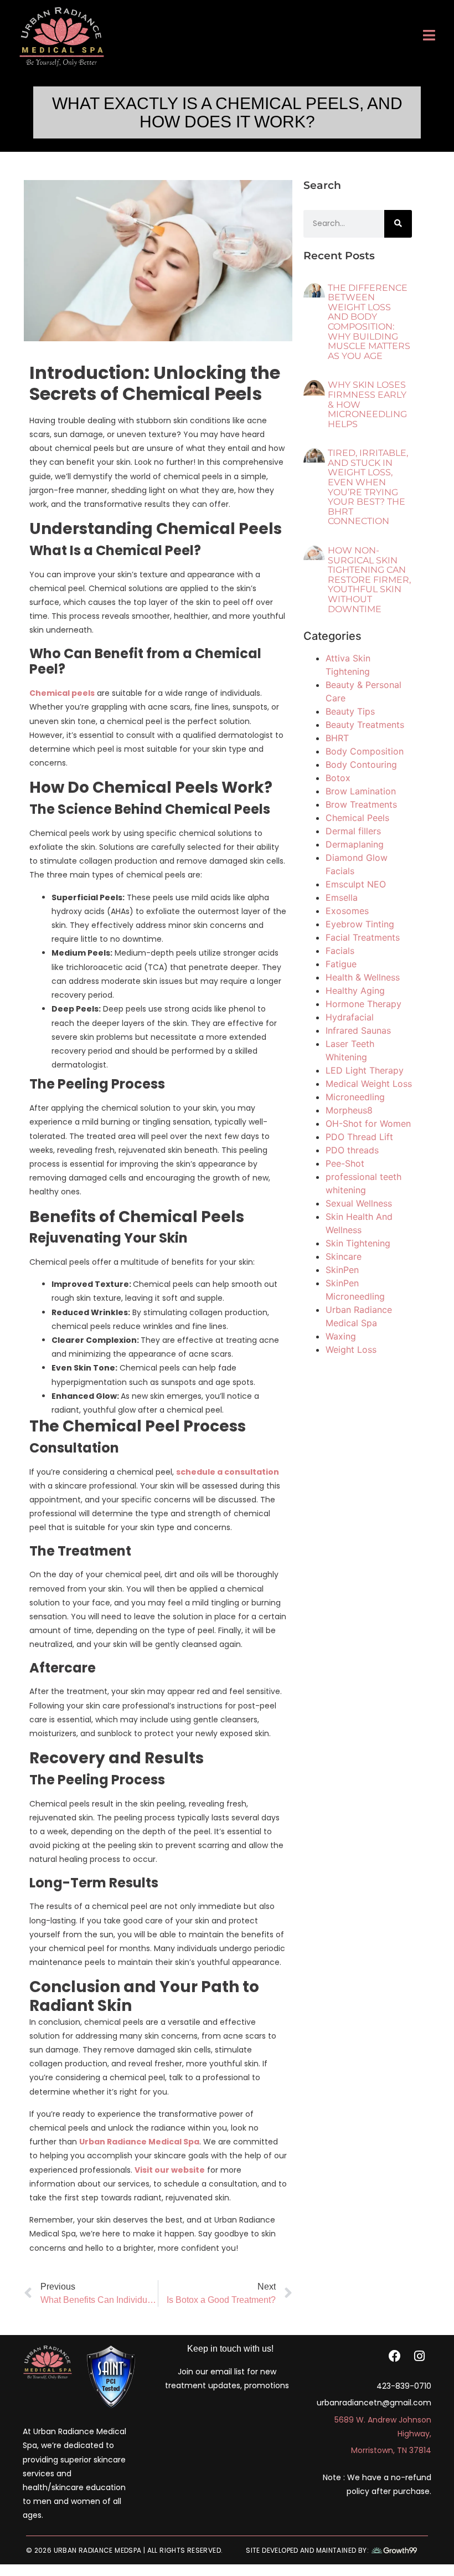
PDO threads (352, 1150)
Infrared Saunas (358, 1030)
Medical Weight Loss (369, 1084)
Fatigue (341, 964)
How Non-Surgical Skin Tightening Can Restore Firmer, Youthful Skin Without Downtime (369, 580)
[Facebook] (395, 2356)
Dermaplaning (355, 844)
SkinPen (342, 1270)
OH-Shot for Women (368, 1123)
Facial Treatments (363, 937)
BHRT (337, 738)
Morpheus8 (349, 1110)
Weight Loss (351, 1349)
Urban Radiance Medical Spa (139, 2142)
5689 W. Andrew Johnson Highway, (383, 2427)
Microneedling (355, 1097)
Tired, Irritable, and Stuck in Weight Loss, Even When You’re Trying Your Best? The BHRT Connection (368, 487)
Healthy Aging (355, 991)
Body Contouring (361, 764)
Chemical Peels (357, 818)
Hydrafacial (350, 1017)
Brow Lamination (361, 791)
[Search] (398, 224)
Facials (340, 951)
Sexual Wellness (359, 1203)
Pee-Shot (345, 1163)
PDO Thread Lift (359, 1137)
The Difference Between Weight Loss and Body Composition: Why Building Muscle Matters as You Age (369, 322)
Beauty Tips (350, 711)
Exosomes (347, 911)
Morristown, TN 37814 (391, 2450)
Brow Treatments (361, 804)
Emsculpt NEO (356, 884)
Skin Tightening (358, 1243)
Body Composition (365, 751)
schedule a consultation (228, 1472)
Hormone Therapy (363, 1004)
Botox (338, 778)
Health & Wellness (363, 977)
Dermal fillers (353, 831)
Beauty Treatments (365, 725)
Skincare (344, 1256)
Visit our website (170, 2170)
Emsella (342, 897)
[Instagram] (419, 2356)
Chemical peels (62, 693)
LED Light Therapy (365, 1070)
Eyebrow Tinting (360, 924)
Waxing (341, 1336)
